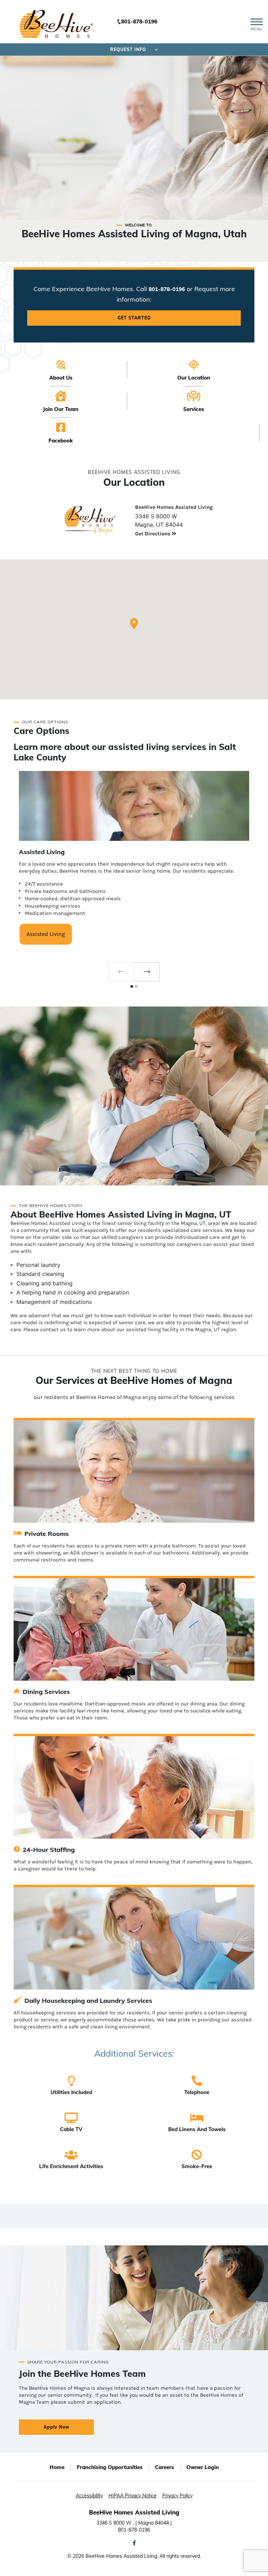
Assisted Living (46, 934)
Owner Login (203, 2467)
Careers (165, 2467)
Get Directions (153, 534)
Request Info (128, 49)
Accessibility (89, 2496)
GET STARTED (134, 318)
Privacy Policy (177, 2496)
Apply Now (57, 2427)
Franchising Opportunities (110, 2467)
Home (57, 2467)
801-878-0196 (139, 21)
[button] (134, 624)
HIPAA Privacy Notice (133, 2496)
